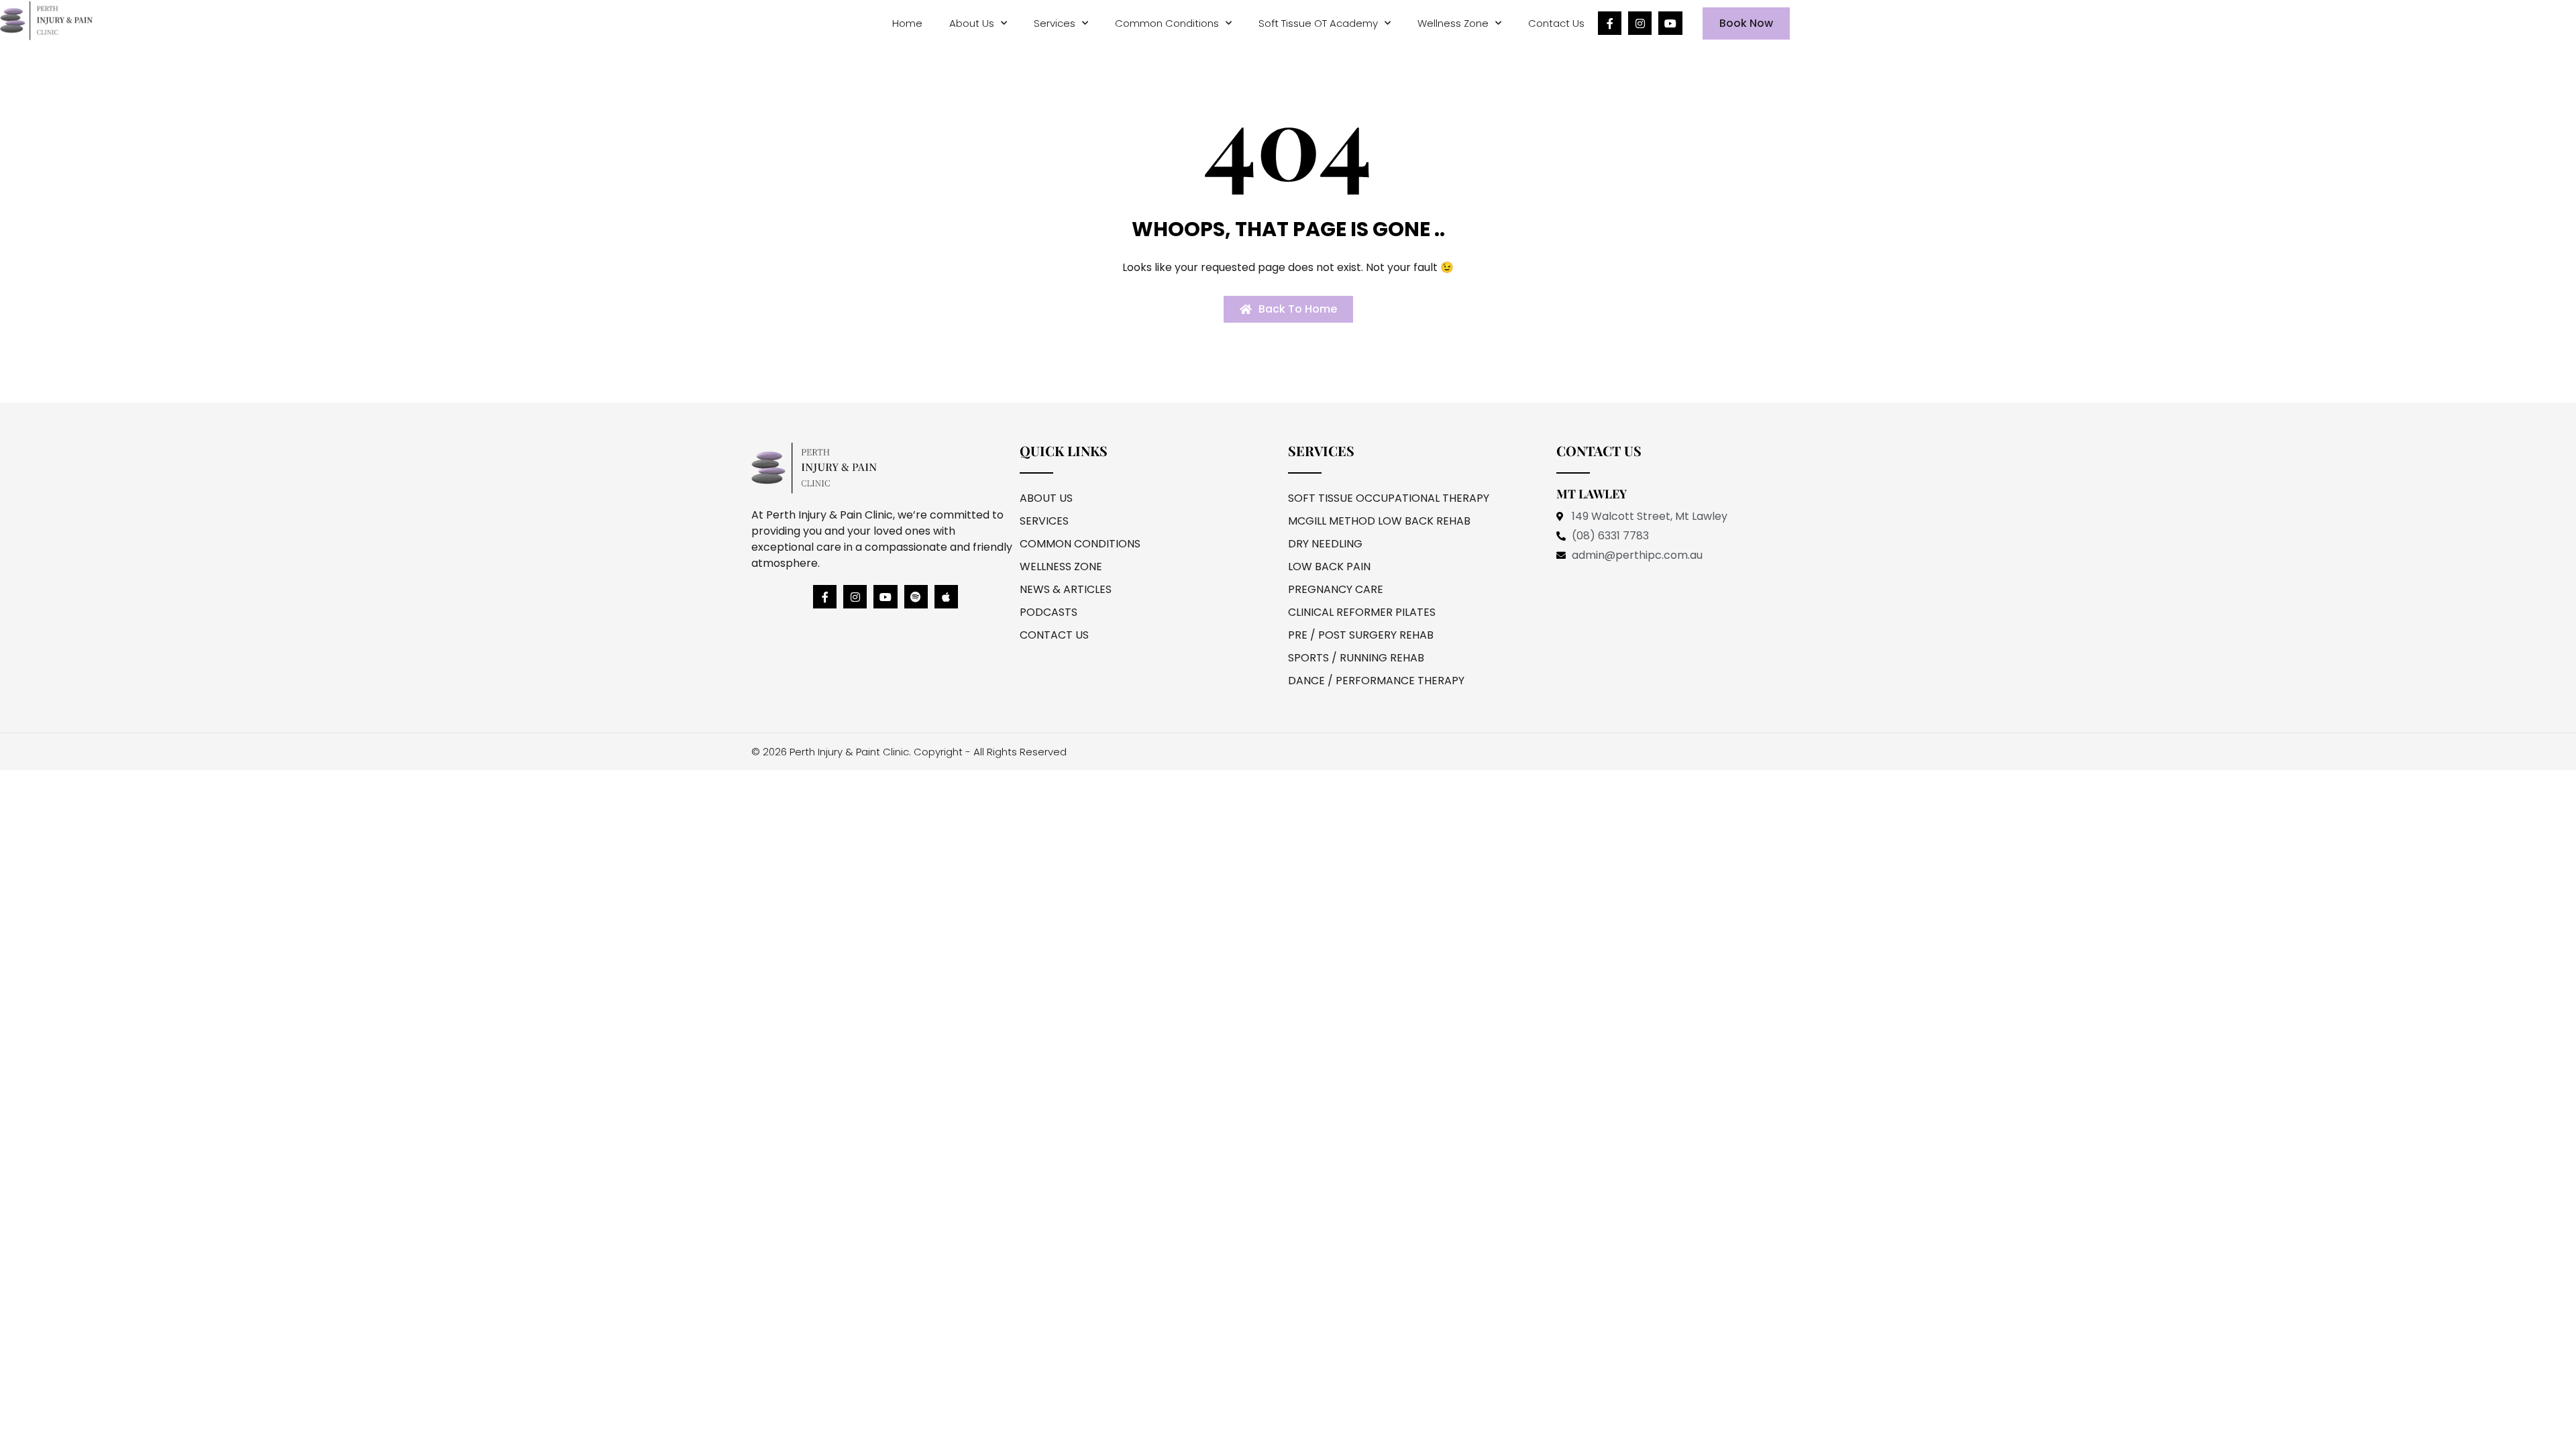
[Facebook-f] (1610, 23)
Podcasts (1049, 612)
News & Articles (1066, 589)
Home (907, 23)
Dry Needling (1325, 544)
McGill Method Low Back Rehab (1379, 521)
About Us (972, 23)
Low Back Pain (1329, 567)
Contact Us (1556, 23)
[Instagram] (1640, 23)
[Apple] (946, 597)
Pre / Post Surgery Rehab (1361, 635)
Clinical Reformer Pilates (1362, 612)
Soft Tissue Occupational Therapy (1389, 498)
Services (1055, 23)
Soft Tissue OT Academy (1318, 23)
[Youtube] (1670, 23)
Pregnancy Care (1336, 589)
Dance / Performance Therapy (1376, 681)
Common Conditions (1167, 23)
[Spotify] (916, 597)
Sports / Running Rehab (1356, 658)
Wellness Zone (1453, 23)
